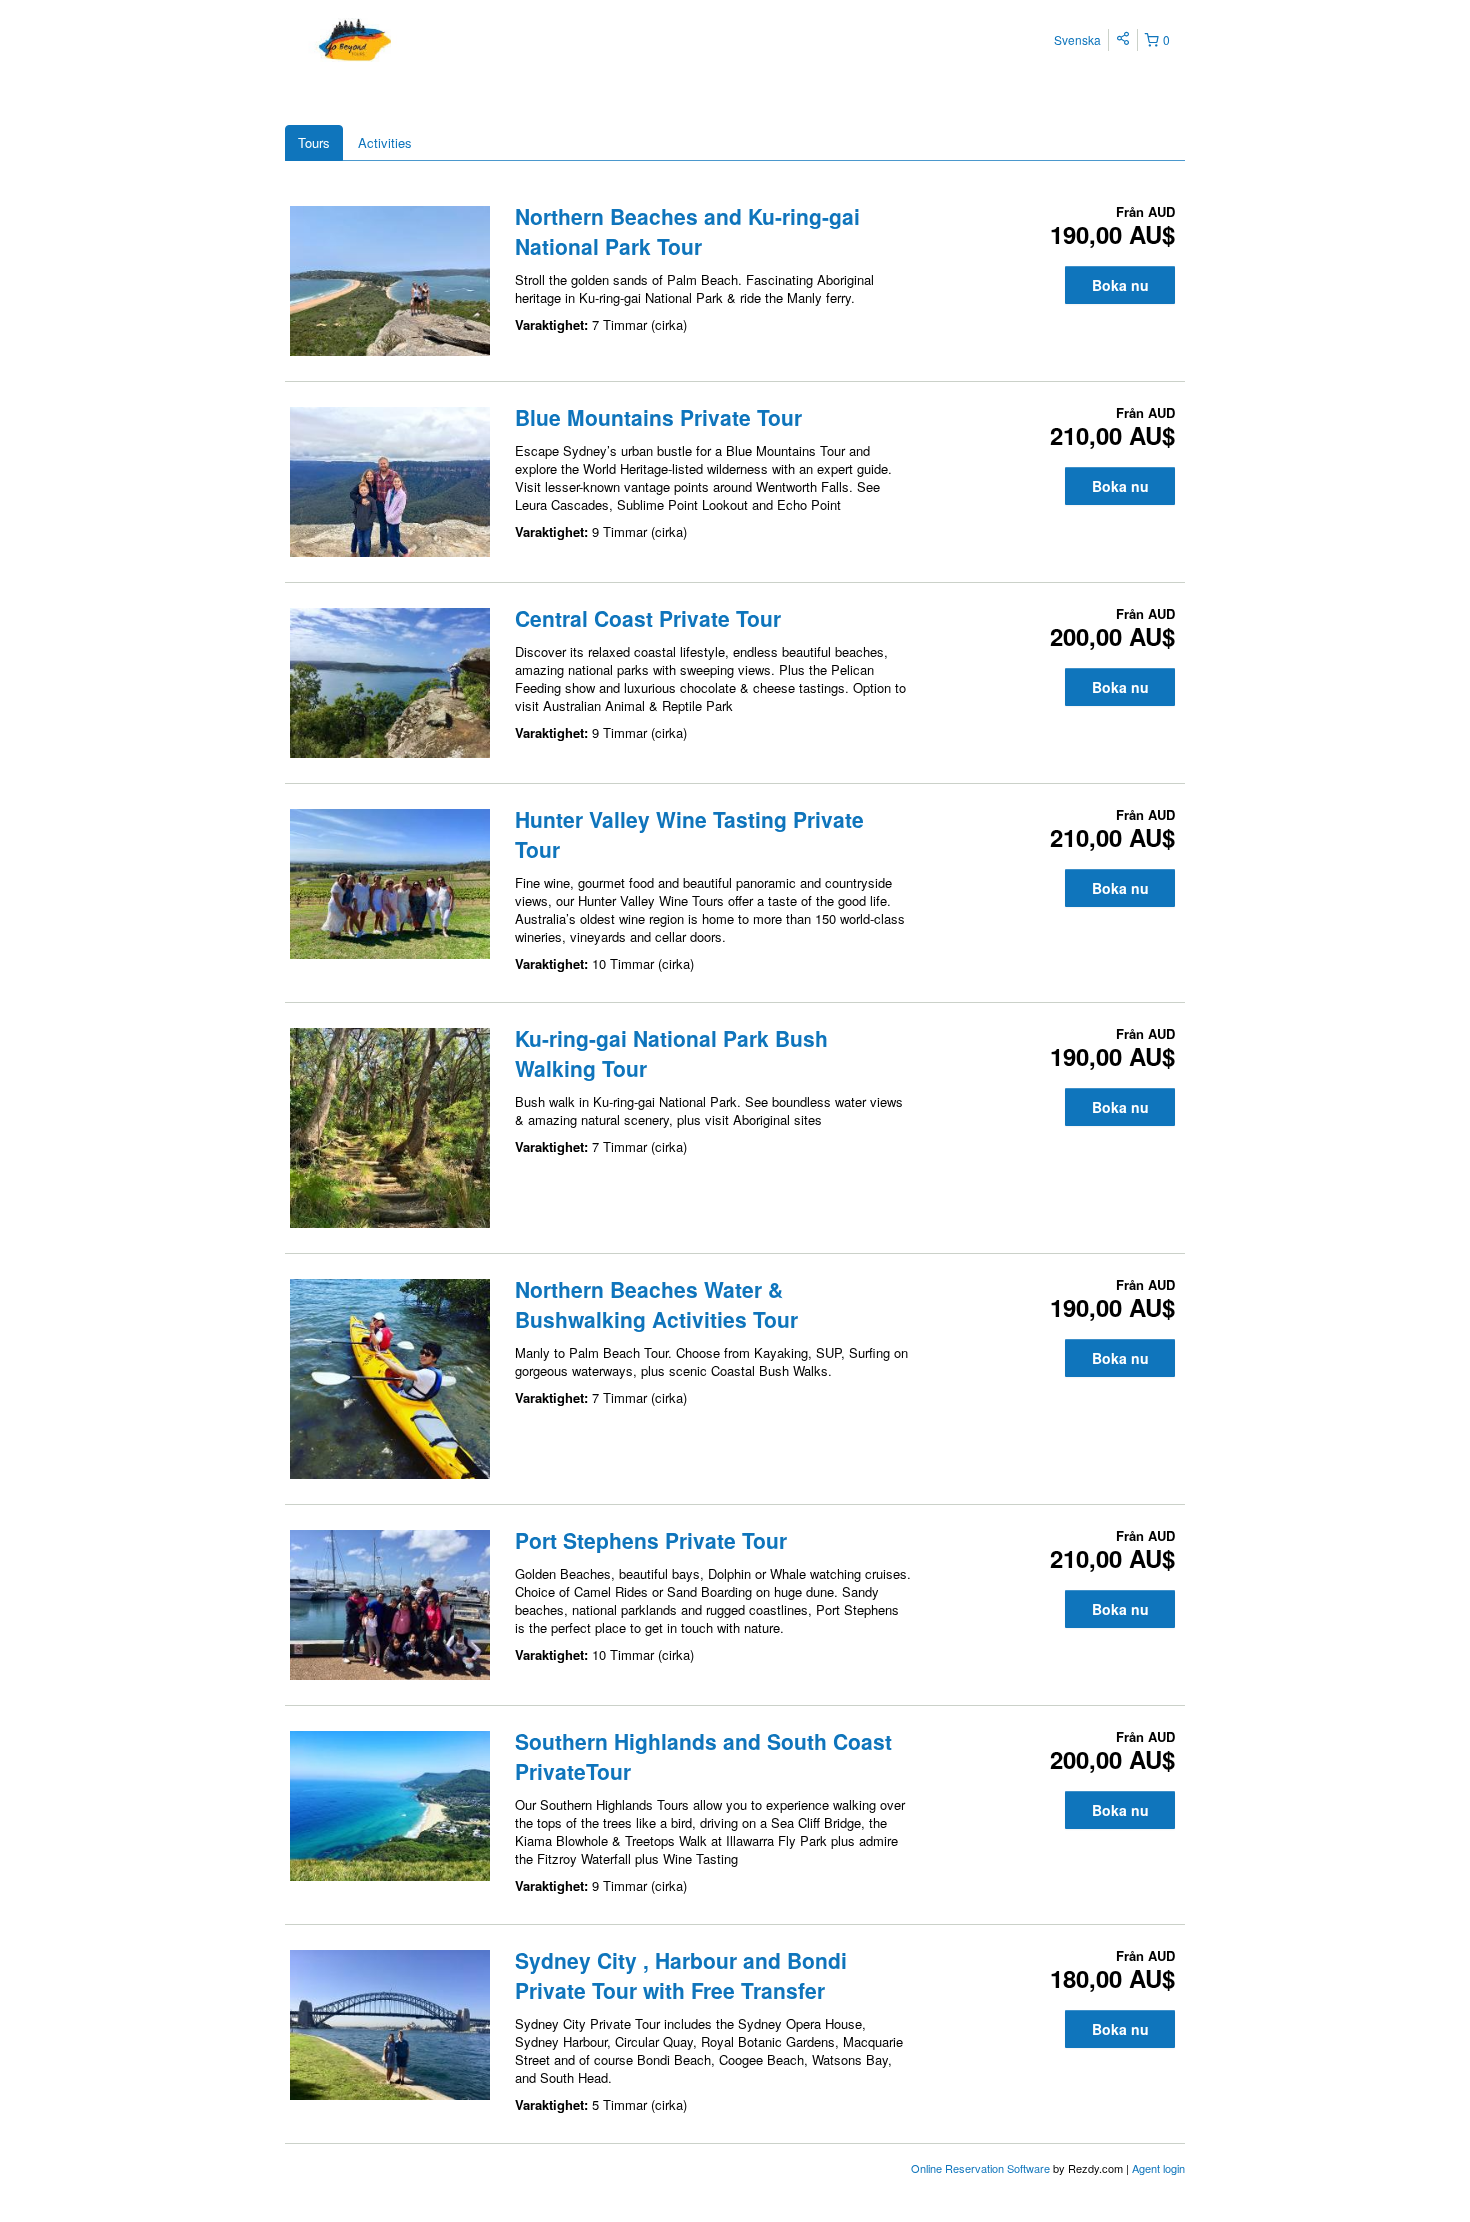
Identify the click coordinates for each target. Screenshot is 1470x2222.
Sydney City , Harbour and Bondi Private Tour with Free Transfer (681, 1975)
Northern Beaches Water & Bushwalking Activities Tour (656, 1304)
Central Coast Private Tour (648, 618)
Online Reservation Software (980, 2168)
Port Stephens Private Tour (651, 1540)
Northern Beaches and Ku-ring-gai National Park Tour (687, 231)
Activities (385, 142)
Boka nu (1120, 285)
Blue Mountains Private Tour (658, 417)
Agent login (1158, 2168)
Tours (314, 142)
